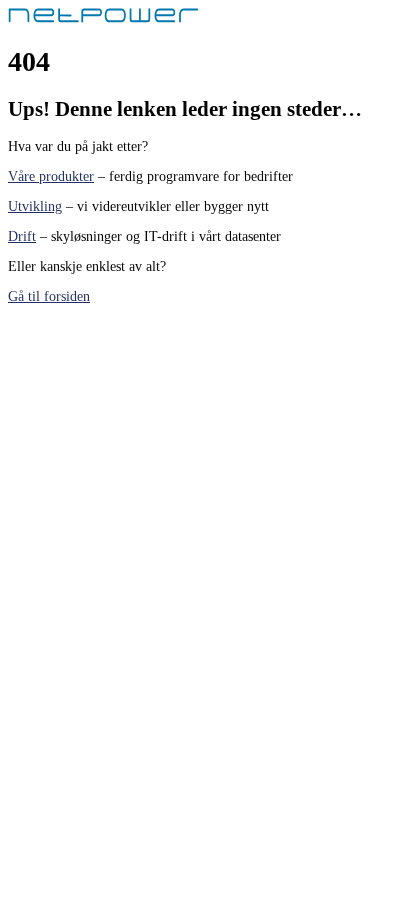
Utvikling (35, 206)
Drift (22, 236)
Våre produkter (51, 176)
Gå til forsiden (49, 296)
